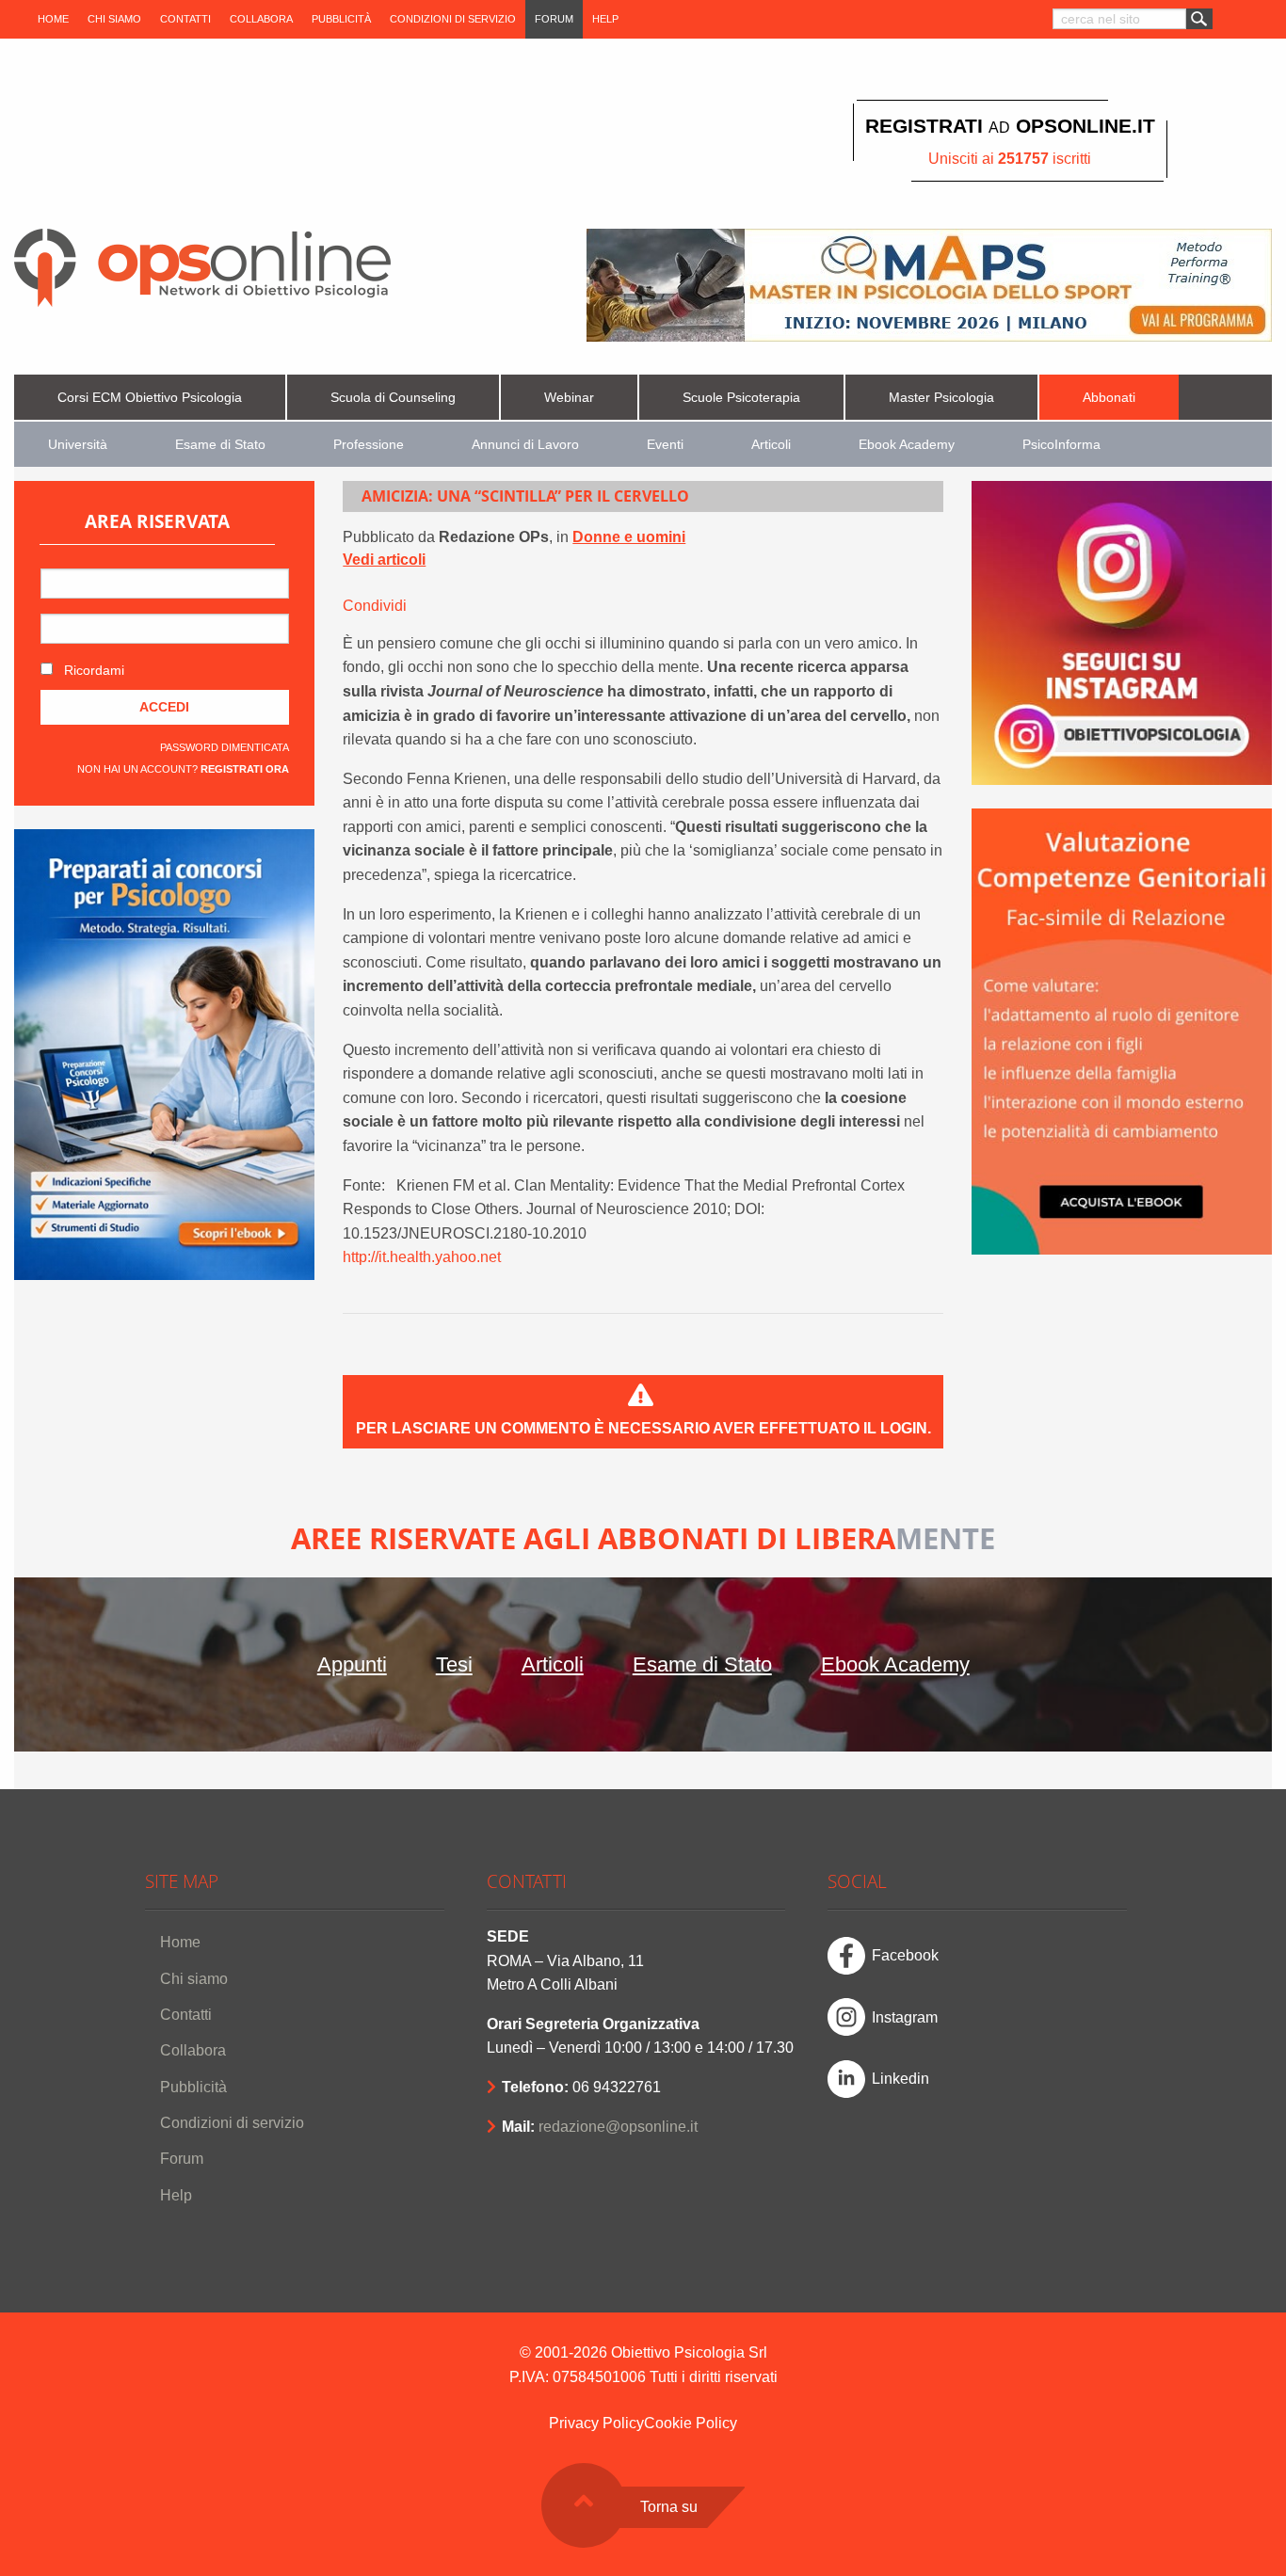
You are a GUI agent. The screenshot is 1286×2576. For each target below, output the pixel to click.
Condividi (375, 606)
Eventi (665, 445)
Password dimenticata (225, 747)
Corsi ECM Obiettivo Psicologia (150, 398)
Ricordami (92, 670)
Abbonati (1109, 398)
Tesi (454, 1664)
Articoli (771, 445)
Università (78, 445)
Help (605, 19)
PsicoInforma (1061, 445)
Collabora (261, 19)
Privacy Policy (596, 2423)
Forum (554, 19)
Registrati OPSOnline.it (1010, 126)
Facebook (905, 1955)
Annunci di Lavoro (525, 445)
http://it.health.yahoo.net (422, 1257)
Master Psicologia (941, 398)
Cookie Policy (691, 2423)
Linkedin (900, 2079)
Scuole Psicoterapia (741, 398)
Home (53, 19)
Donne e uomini (629, 537)
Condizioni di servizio (453, 19)
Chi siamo (114, 19)
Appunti (352, 1664)
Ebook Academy (907, 445)
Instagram (905, 2017)
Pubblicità (341, 19)
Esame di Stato (220, 445)
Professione (369, 445)
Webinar (569, 398)
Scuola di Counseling (393, 398)
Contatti (185, 19)
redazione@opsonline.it (618, 2127)
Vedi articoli (384, 560)
